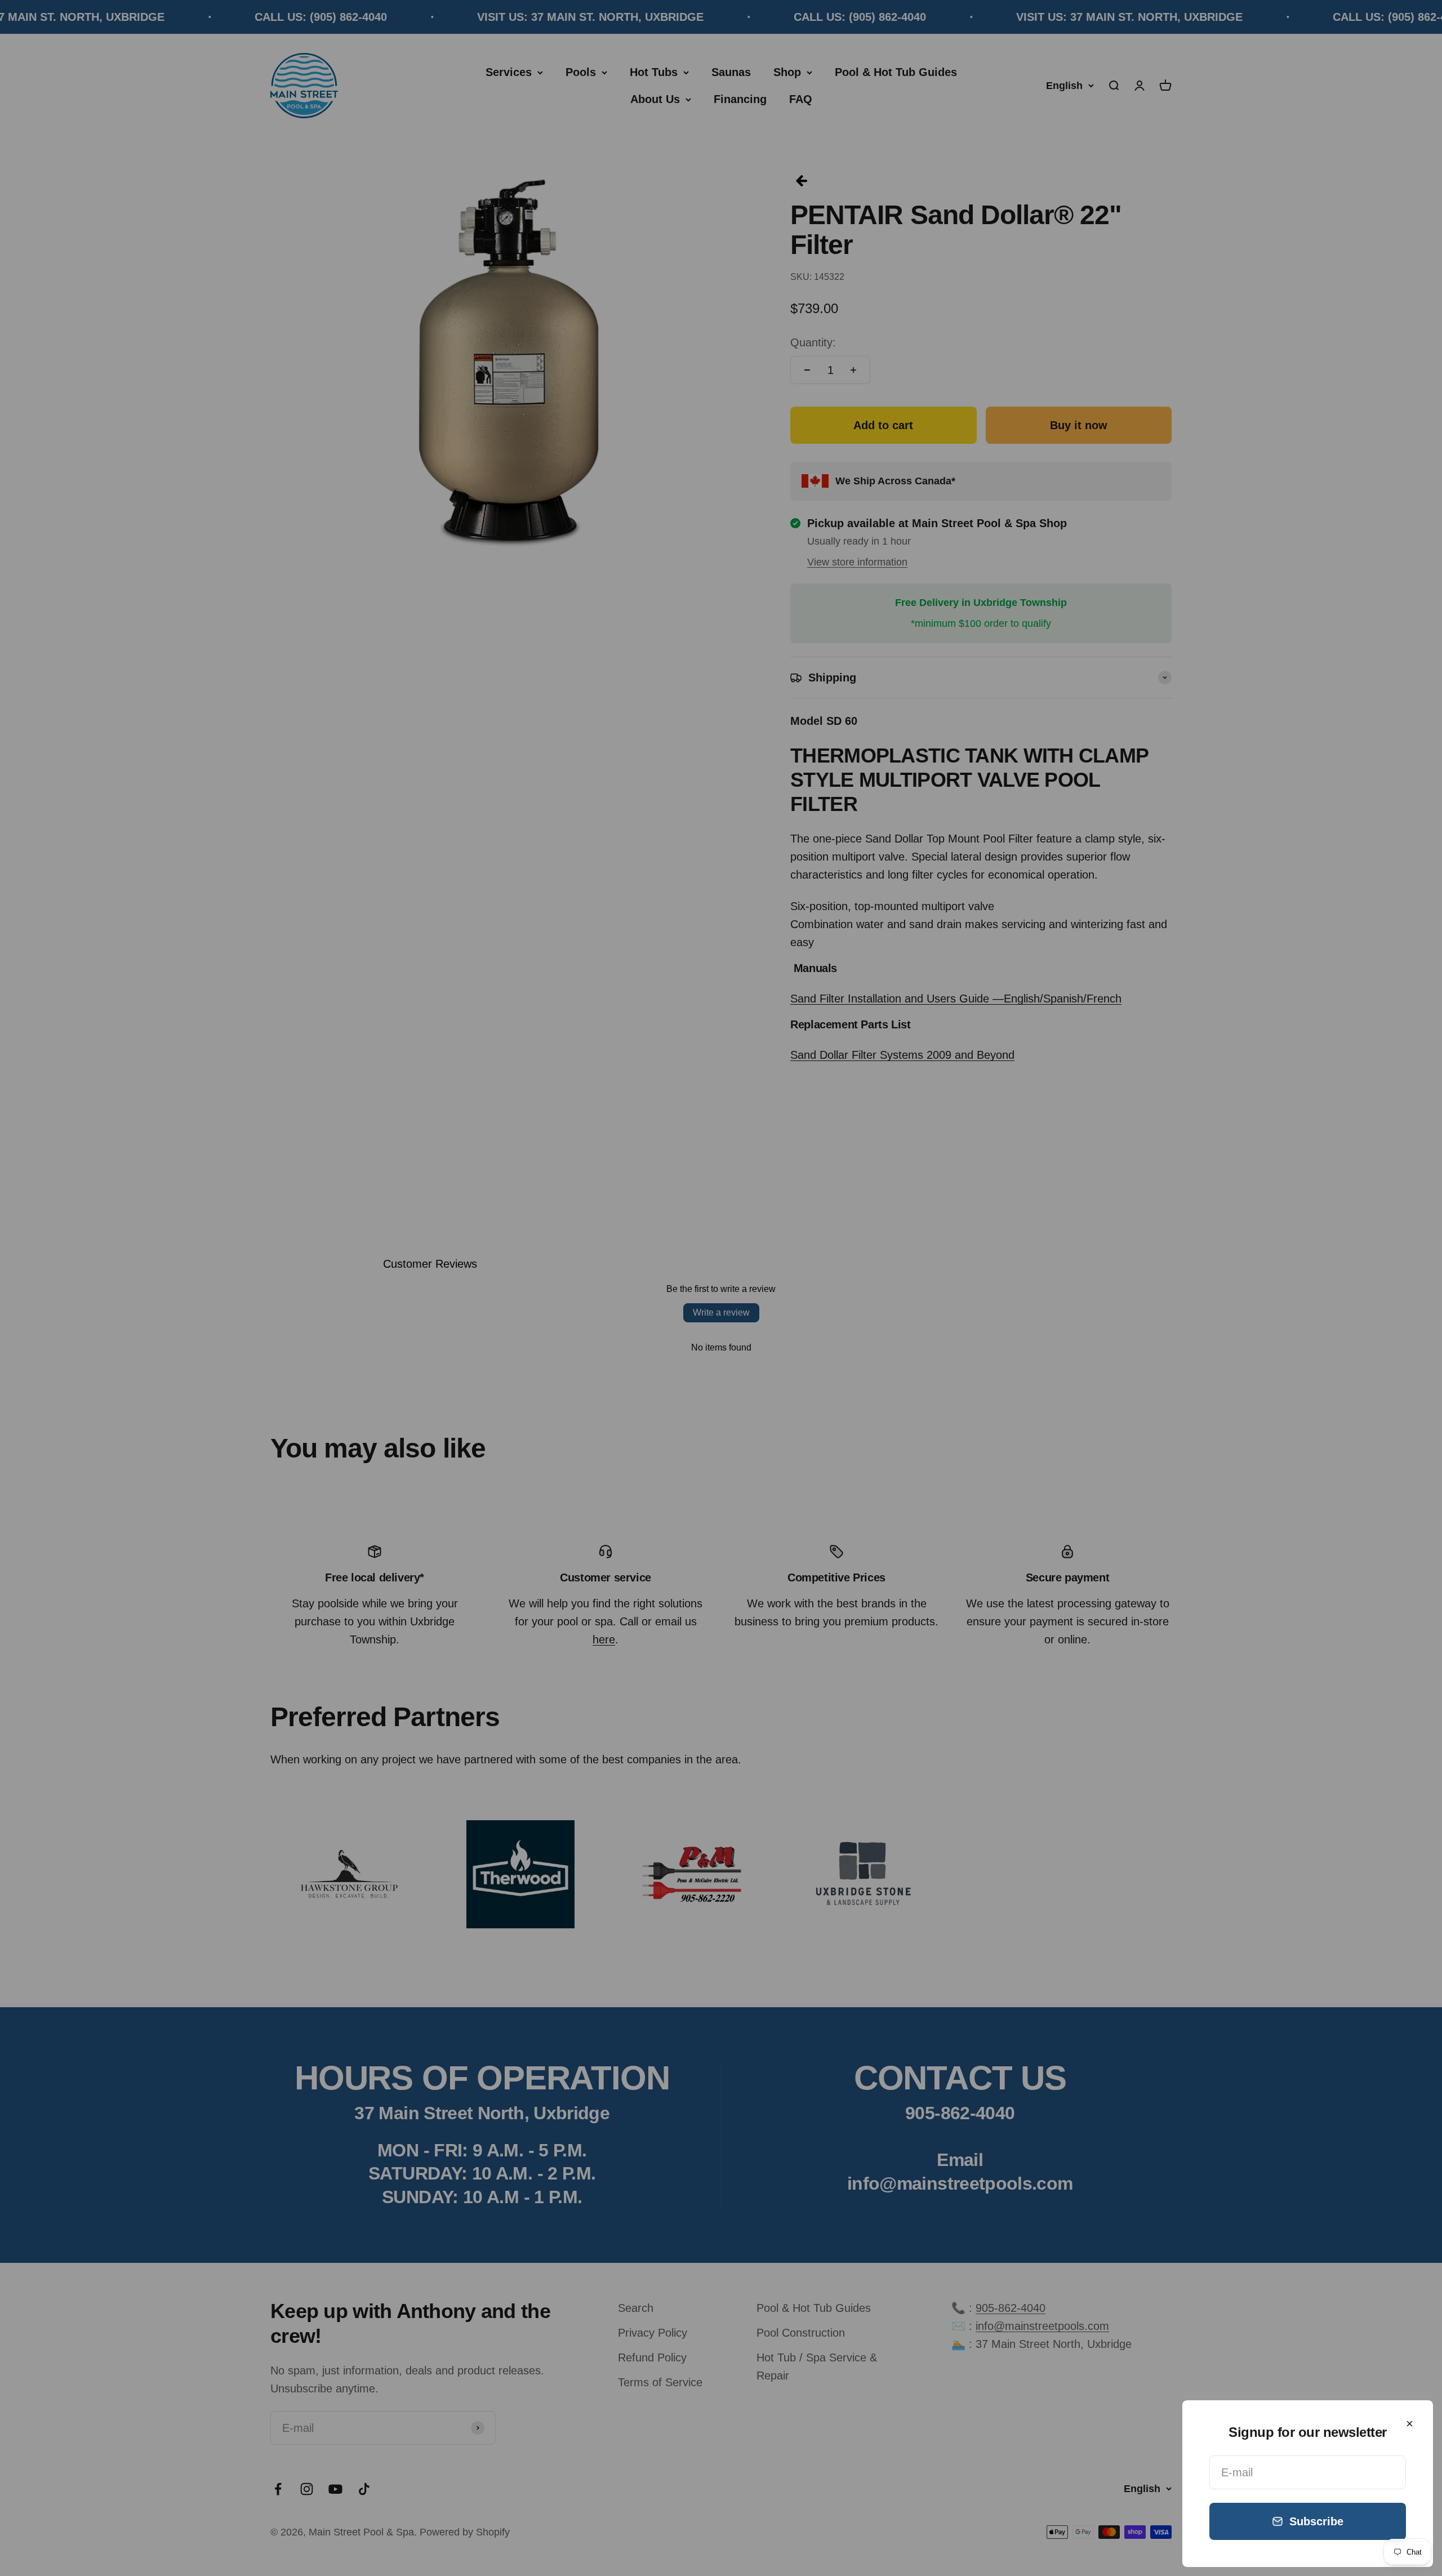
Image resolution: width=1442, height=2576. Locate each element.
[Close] (1410, 2424)
